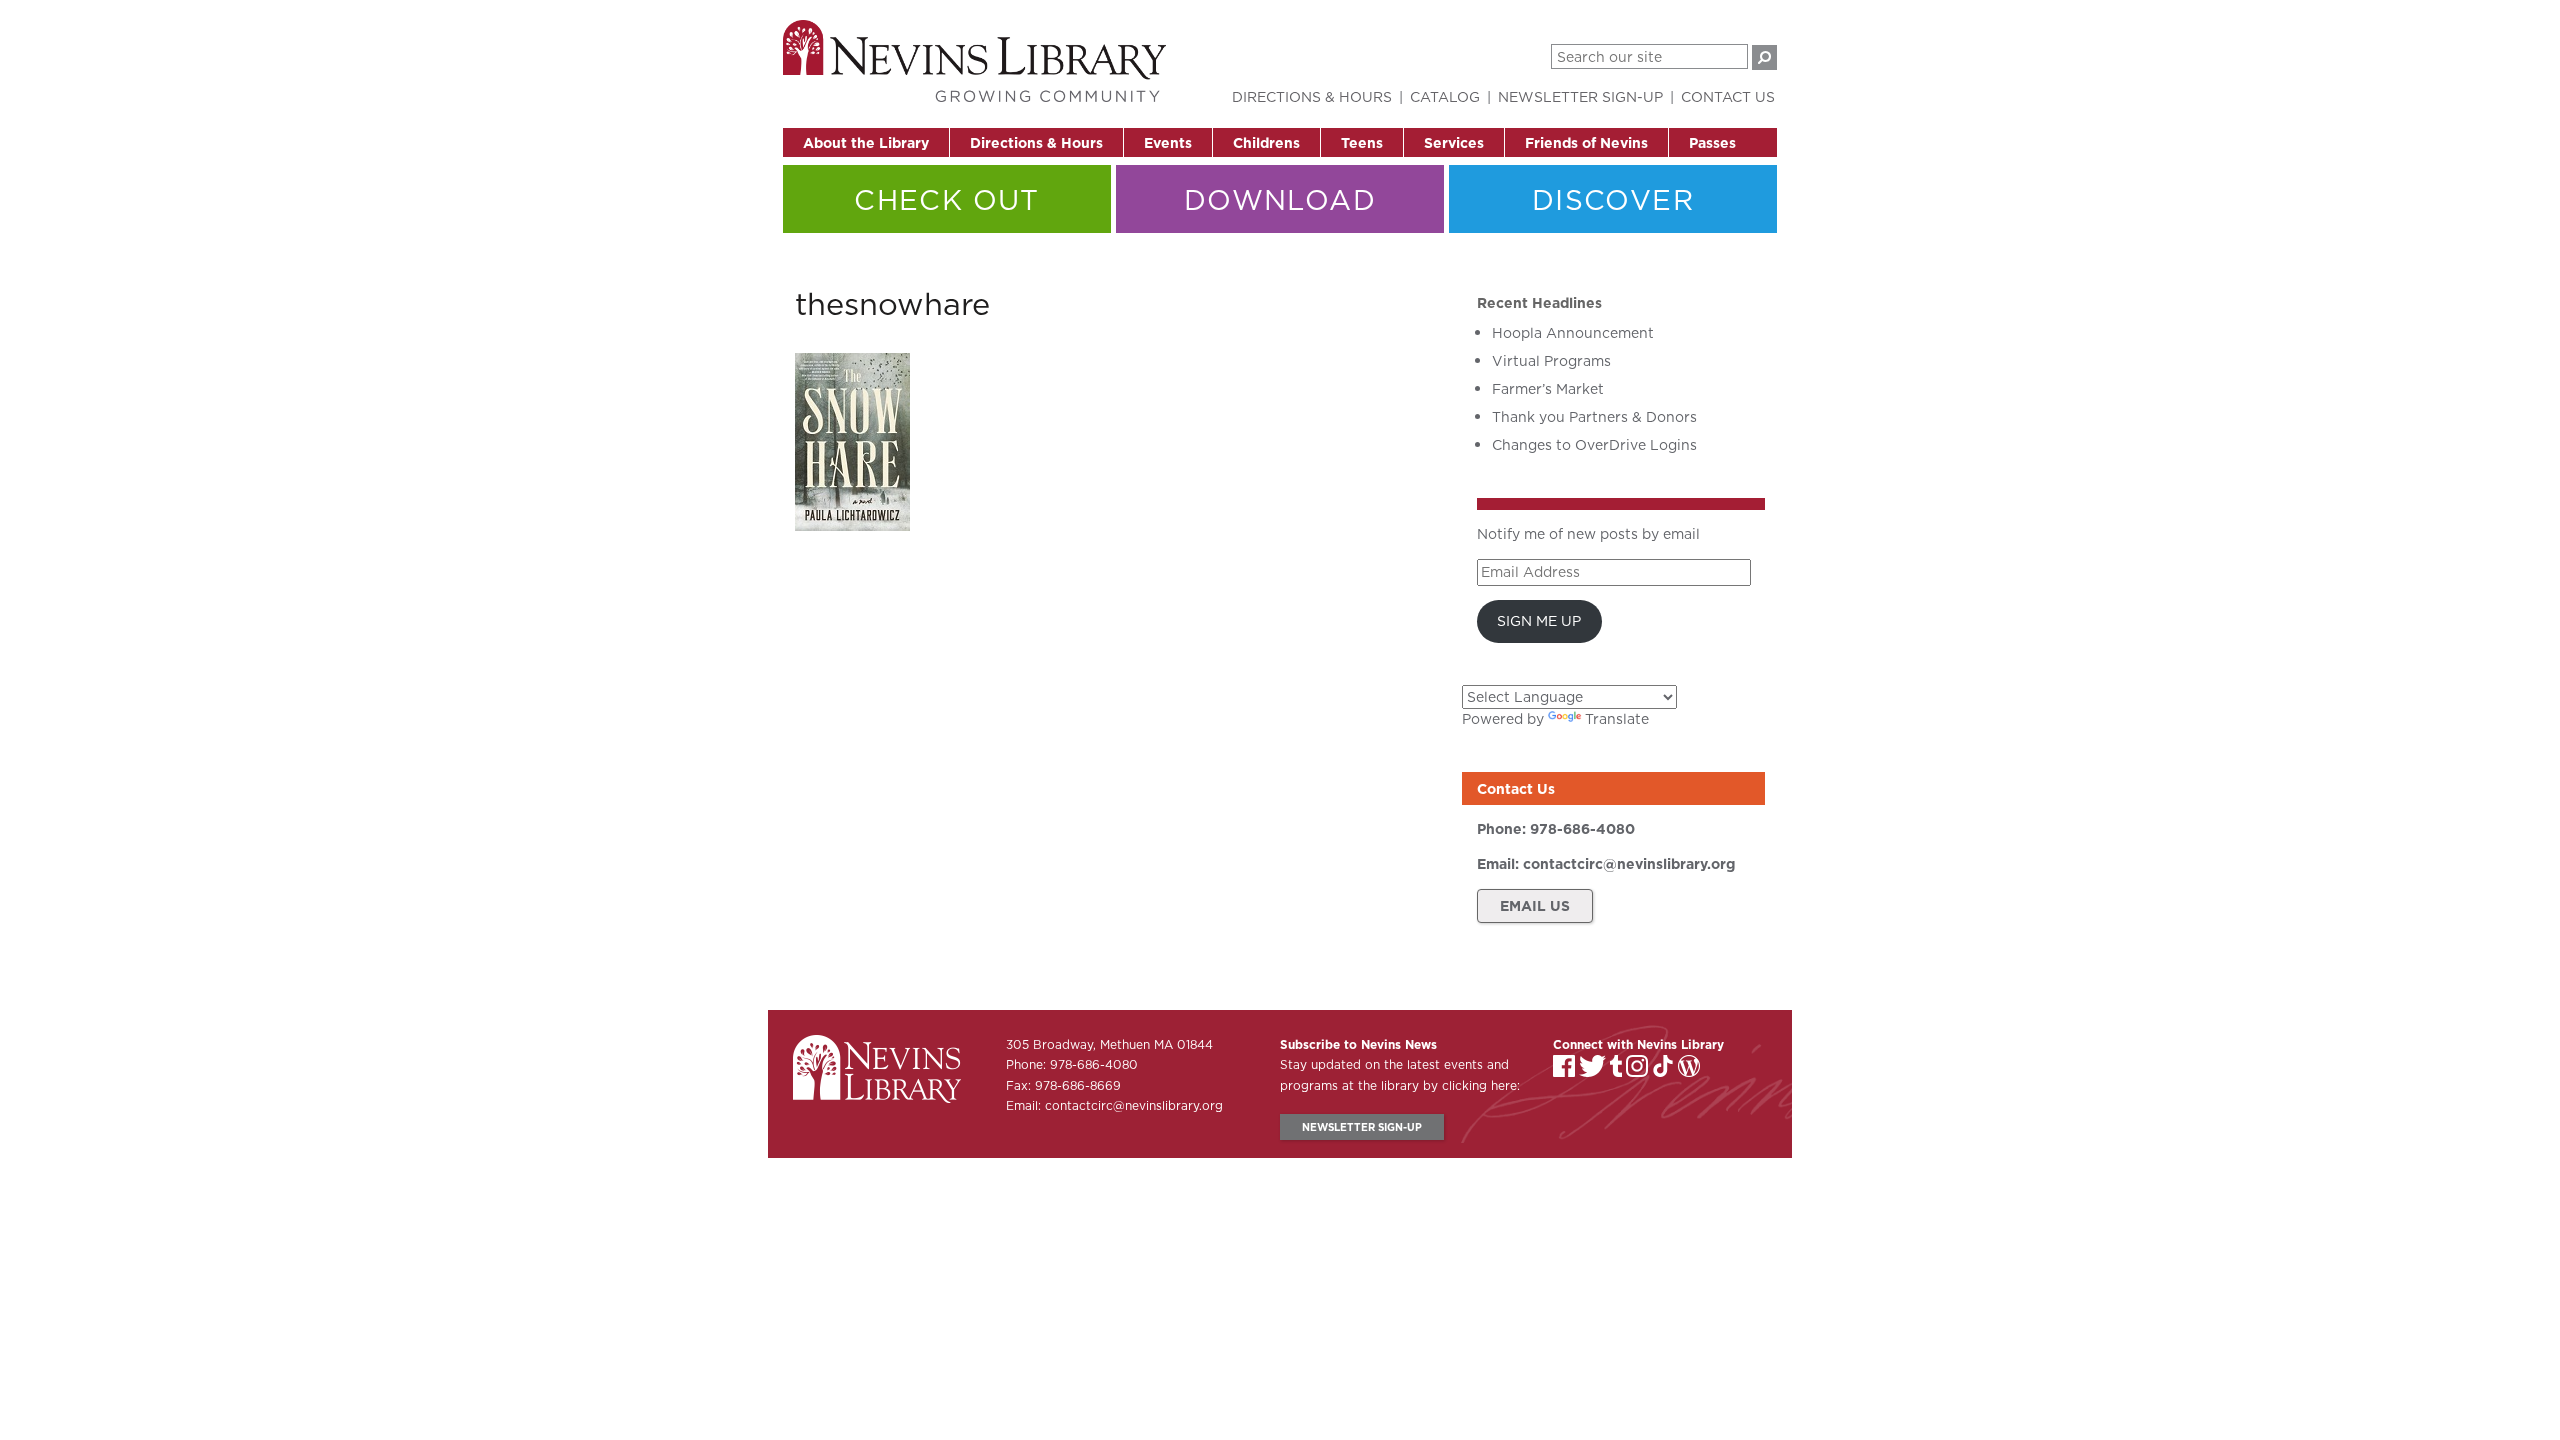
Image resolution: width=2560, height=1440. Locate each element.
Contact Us (1728, 97)
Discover (1613, 199)
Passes (1712, 143)
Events (1168, 143)
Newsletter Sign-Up (1580, 97)
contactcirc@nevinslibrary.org (1629, 864)
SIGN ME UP (1539, 621)
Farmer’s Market (1548, 389)
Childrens (1266, 143)
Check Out (947, 199)
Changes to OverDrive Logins (1594, 445)
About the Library (866, 143)
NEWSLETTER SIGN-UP (1362, 1127)
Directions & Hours (1036, 143)
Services (1454, 143)
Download (1280, 199)
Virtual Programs (1551, 361)
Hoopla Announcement (1573, 333)
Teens (1362, 143)
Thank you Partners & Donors (1594, 417)
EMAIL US (1535, 906)
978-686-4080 (1582, 829)
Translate (1617, 719)
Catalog (1445, 97)
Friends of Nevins (1586, 143)
